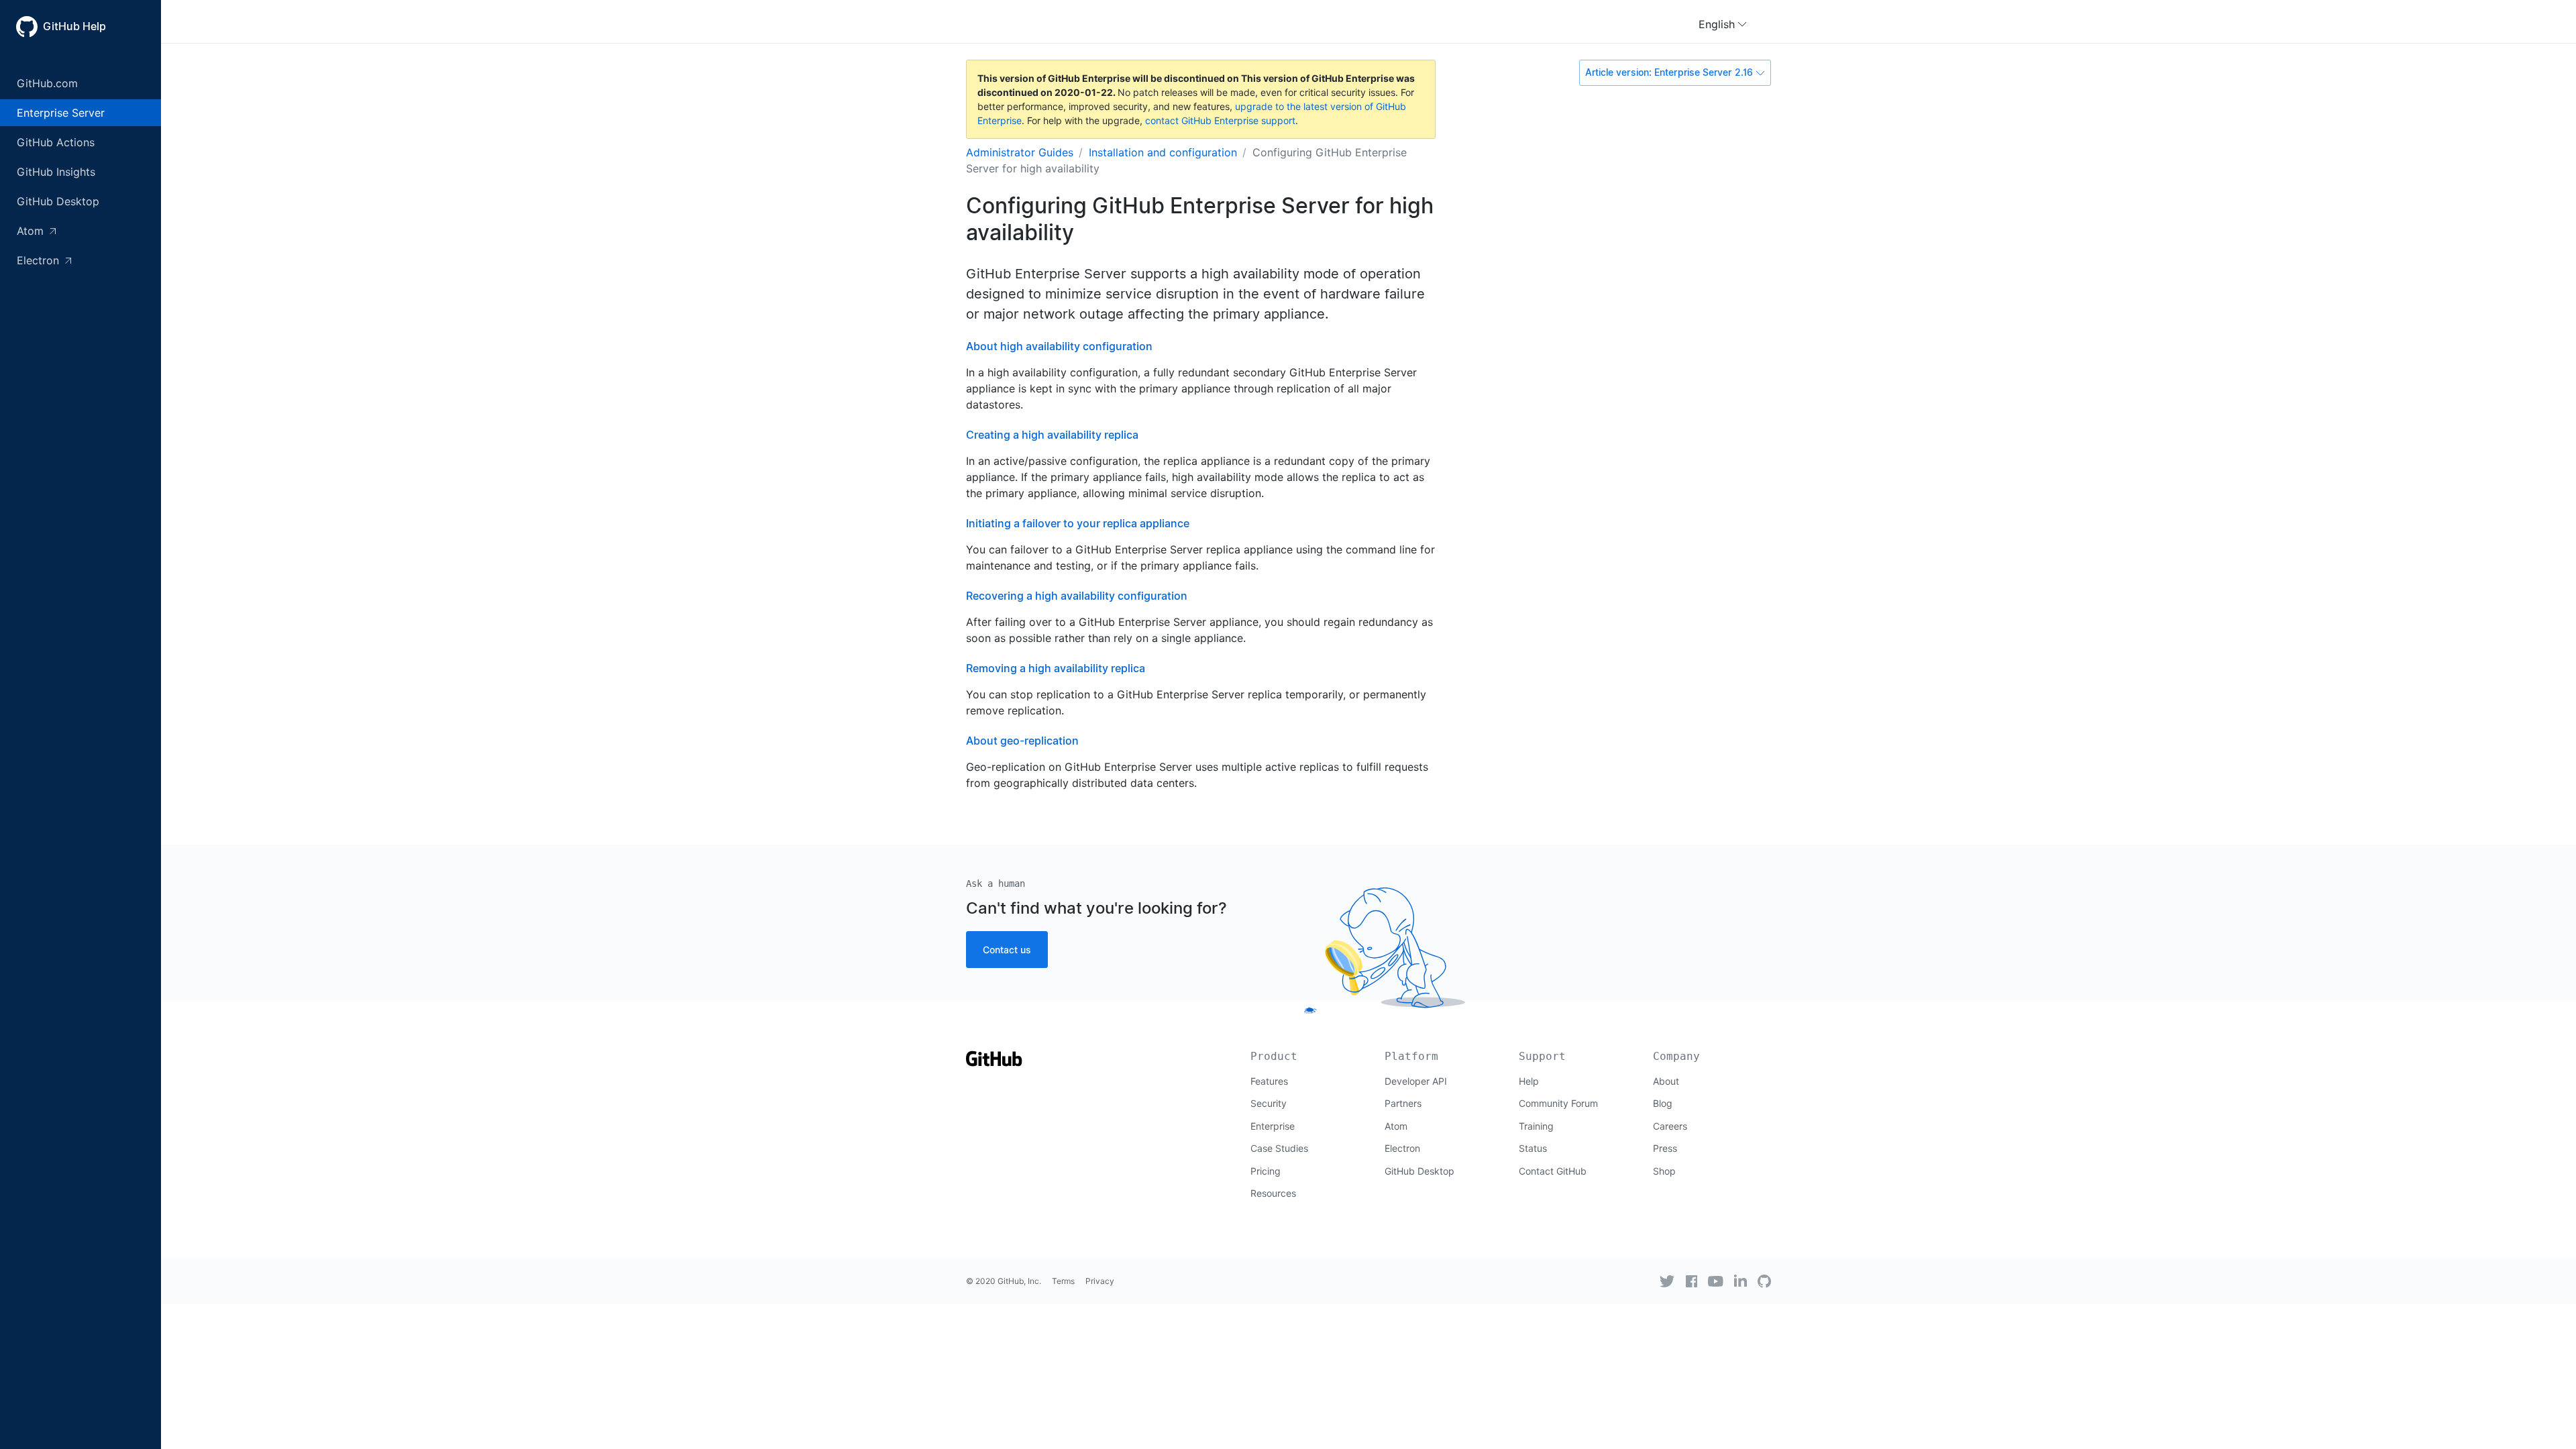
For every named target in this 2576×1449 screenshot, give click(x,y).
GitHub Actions (56, 142)
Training (1536, 1126)
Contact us (1007, 950)
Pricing (1266, 1171)
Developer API (1416, 1081)
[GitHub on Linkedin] (1740, 1281)
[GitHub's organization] (1764, 1281)
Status (1533, 1148)
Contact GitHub (1553, 1171)
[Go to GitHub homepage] (994, 1063)
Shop (1664, 1171)
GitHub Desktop (58, 201)
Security (1269, 1103)
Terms (1063, 1281)
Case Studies (1279, 1148)
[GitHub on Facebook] (1692, 1281)
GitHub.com (47, 83)
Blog (1663, 1103)
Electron (40, 260)
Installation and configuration (1163, 152)
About (1666, 1081)
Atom (32, 231)
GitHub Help (74, 26)
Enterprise (1273, 1126)
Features (1269, 1081)
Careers (1670, 1126)
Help (1529, 1081)
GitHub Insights (56, 172)
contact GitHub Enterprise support (1220, 120)
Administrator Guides (1020, 152)
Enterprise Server (61, 113)
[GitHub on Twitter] (1667, 1281)
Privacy (1100, 1281)
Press (1665, 1148)
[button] (1723, 24)
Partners (1403, 1103)
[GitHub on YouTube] (1716, 1281)
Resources (1273, 1193)
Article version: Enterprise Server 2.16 (1669, 72)
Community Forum (1558, 1103)
